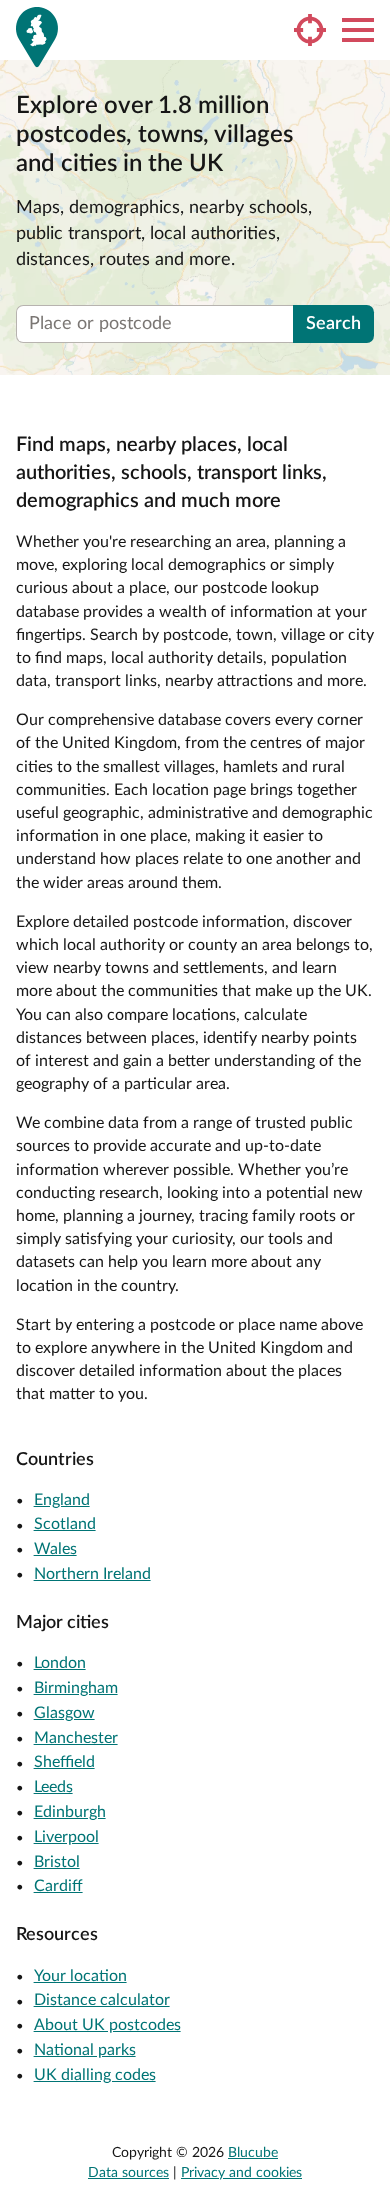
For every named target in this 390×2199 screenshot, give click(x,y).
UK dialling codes (95, 2075)
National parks (85, 2050)
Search (333, 324)
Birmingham (76, 1688)
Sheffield (64, 1762)
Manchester (76, 1738)
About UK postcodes (107, 2025)
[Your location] (310, 30)
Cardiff (58, 1886)
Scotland (65, 1524)
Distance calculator (102, 2000)
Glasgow (64, 1713)
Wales (55, 1549)
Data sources (128, 2173)
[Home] (37, 37)
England (62, 1500)
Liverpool (66, 1837)
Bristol (57, 1862)
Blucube (253, 2153)
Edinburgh (70, 1812)
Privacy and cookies (241, 2173)
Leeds (53, 1787)
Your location (80, 1976)
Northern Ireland (92, 1574)
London (60, 1663)
